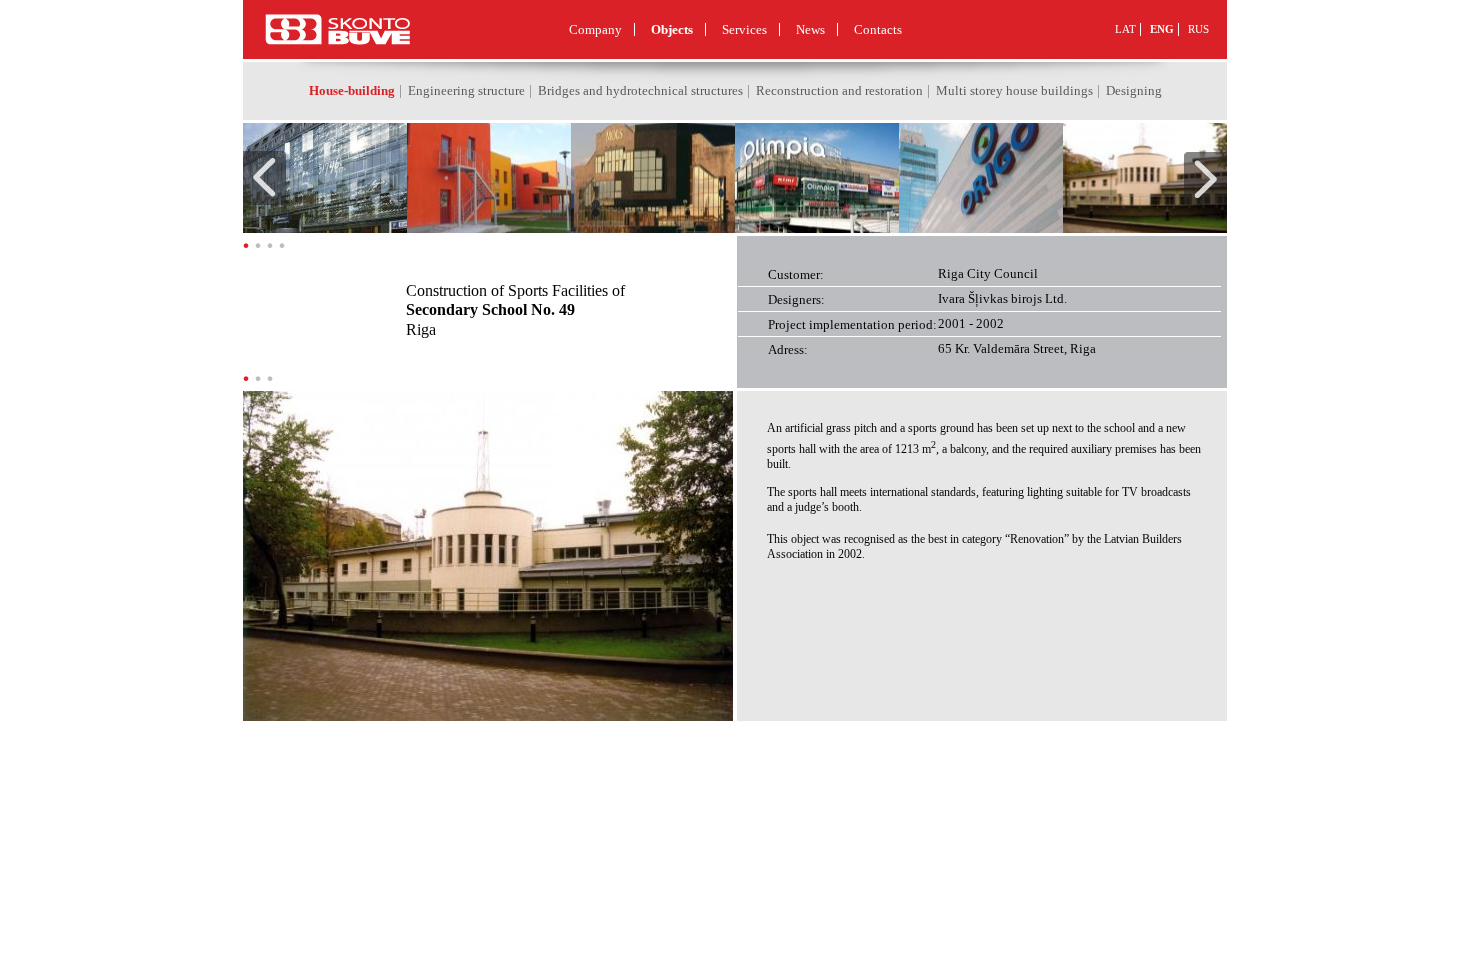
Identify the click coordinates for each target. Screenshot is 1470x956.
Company (595, 29)
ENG (1162, 29)
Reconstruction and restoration (839, 90)
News (810, 29)
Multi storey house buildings (1014, 90)
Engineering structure (466, 90)
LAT (1125, 29)
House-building (352, 90)
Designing (1134, 90)
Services (744, 29)
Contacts (878, 29)
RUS (1198, 29)
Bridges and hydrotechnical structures (640, 90)
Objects (672, 29)
